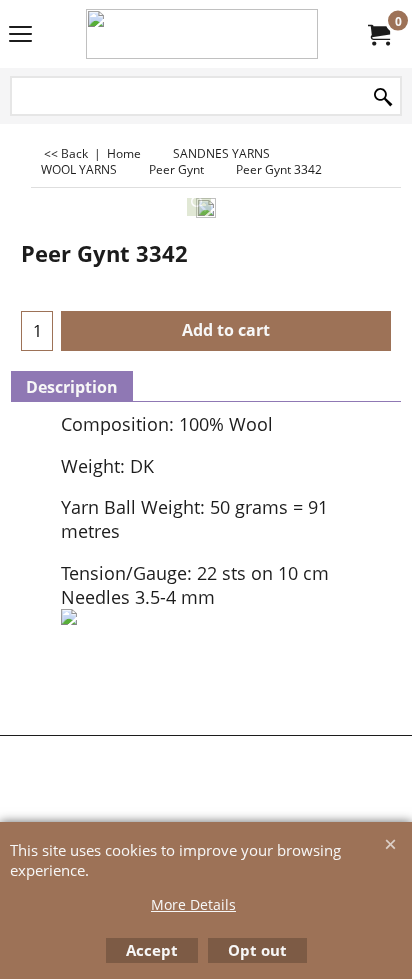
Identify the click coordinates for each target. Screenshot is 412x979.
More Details (193, 904)
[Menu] (20, 36)
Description (72, 387)
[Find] (383, 97)
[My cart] (378, 34)
